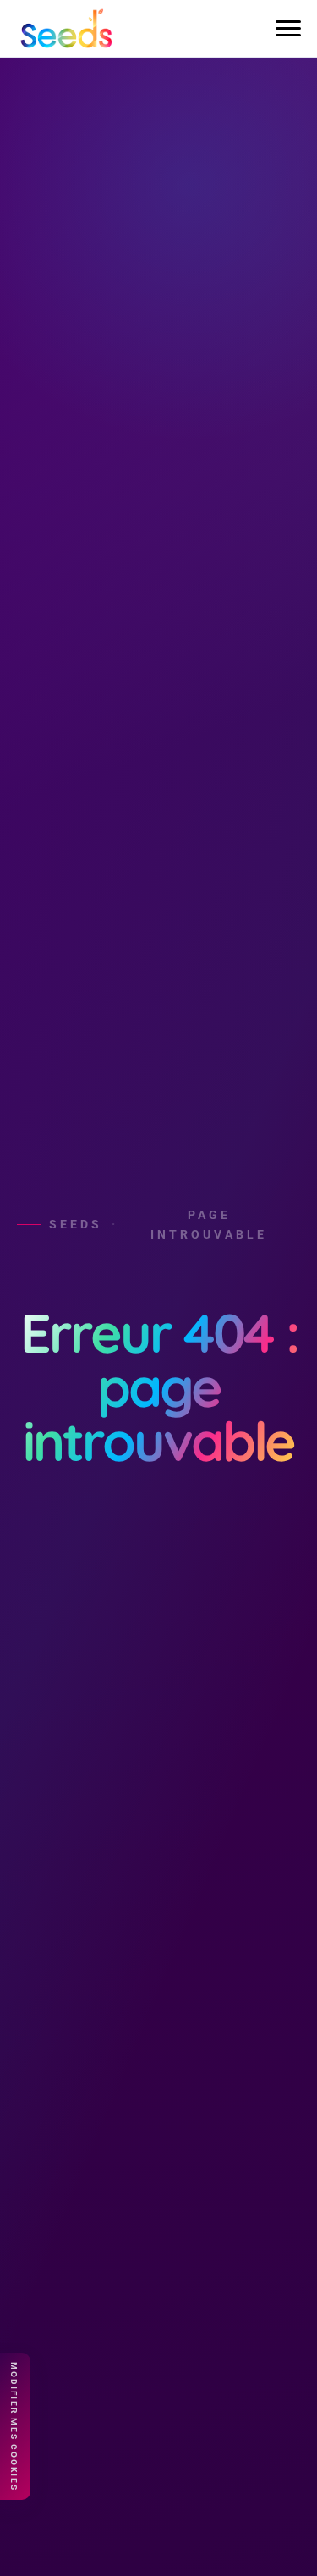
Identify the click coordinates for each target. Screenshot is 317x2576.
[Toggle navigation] (288, 29)
